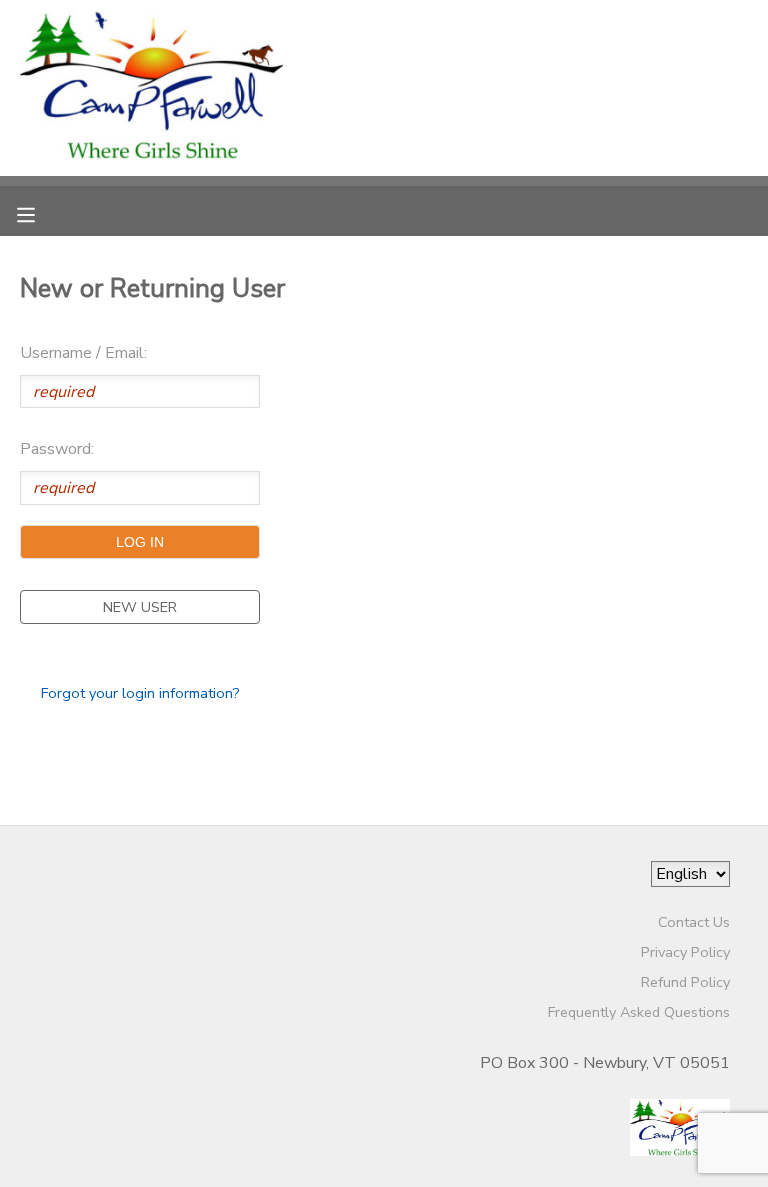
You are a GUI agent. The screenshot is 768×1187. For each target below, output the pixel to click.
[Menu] (41, 213)
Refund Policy (685, 982)
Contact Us (694, 922)
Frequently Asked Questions (639, 1012)
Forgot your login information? (140, 693)
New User (140, 607)
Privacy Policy (685, 952)
